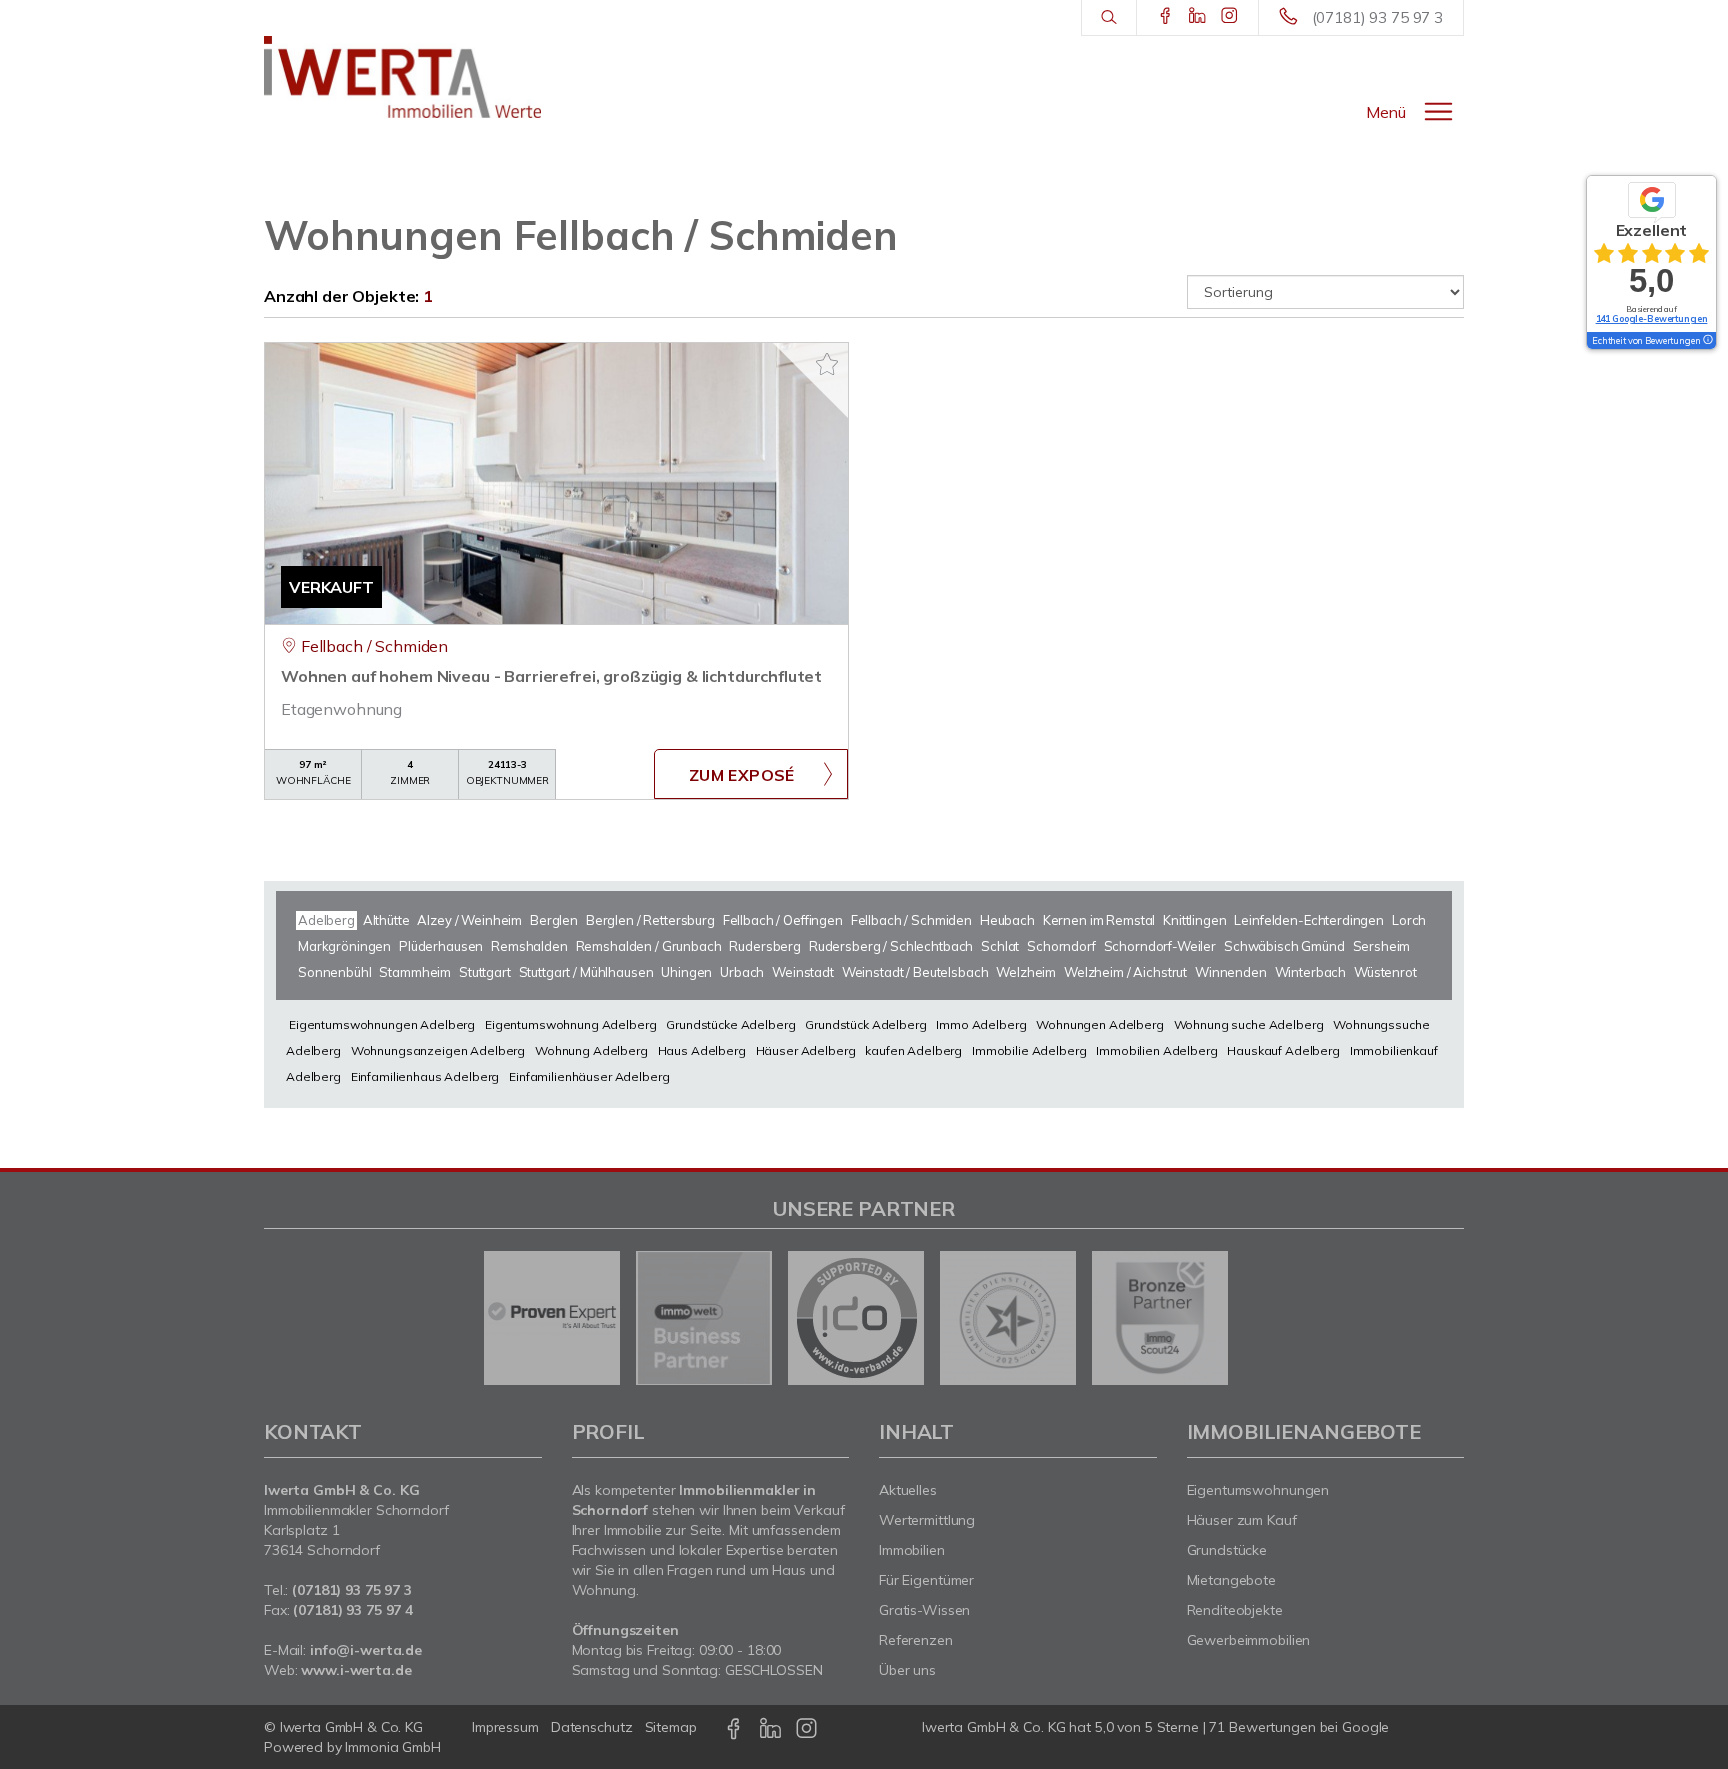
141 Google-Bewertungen (1652, 318)
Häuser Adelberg (806, 1050)
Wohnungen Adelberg (1099, 1024)
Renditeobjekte (1235, 1610)
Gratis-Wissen (924, 1610)
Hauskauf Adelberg (1283, 1050)
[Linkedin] (1197, 17)
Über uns (907, 1670)
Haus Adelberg (702, 1050)
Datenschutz (592, 1727)
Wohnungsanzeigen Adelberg (438, 1050)
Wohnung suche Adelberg (1249, 1024)
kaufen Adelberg (913, 1050)
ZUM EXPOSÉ (742, 775)
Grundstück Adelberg (865, 1024)
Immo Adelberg (981, 1024)
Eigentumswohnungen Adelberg (382, 1024)
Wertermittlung (927, 1520)
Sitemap (671, 1727)
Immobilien (912, 1550)
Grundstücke (1227, 1550)
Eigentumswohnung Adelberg (570, 1024)
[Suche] (1108, 18)
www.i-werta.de (356, 1670)
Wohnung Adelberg (591, 1050)
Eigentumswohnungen (1258, 1490)
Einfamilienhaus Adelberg (425, 1076)
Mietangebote (1232, 1580)
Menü (1386, 112)
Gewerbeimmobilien (1249, 1640)
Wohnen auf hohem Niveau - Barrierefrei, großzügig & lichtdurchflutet (551, 676)
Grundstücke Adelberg (730, 1024)
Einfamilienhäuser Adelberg (589, 1076)
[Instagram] (1229, 17)
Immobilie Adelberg (1029, 1050)
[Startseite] (403, 77)
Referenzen (916, 1640)
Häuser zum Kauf (1242, 1520)
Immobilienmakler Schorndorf (356, 1510)
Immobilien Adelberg (1156, 1050)
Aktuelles (908, 1490)
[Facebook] (1165, 17)
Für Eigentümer (926, 1580)
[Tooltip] (1707, 341)
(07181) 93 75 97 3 (1377, 17)
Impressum (505, 1727)
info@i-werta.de (366, 1650)
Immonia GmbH (393, 1747)
